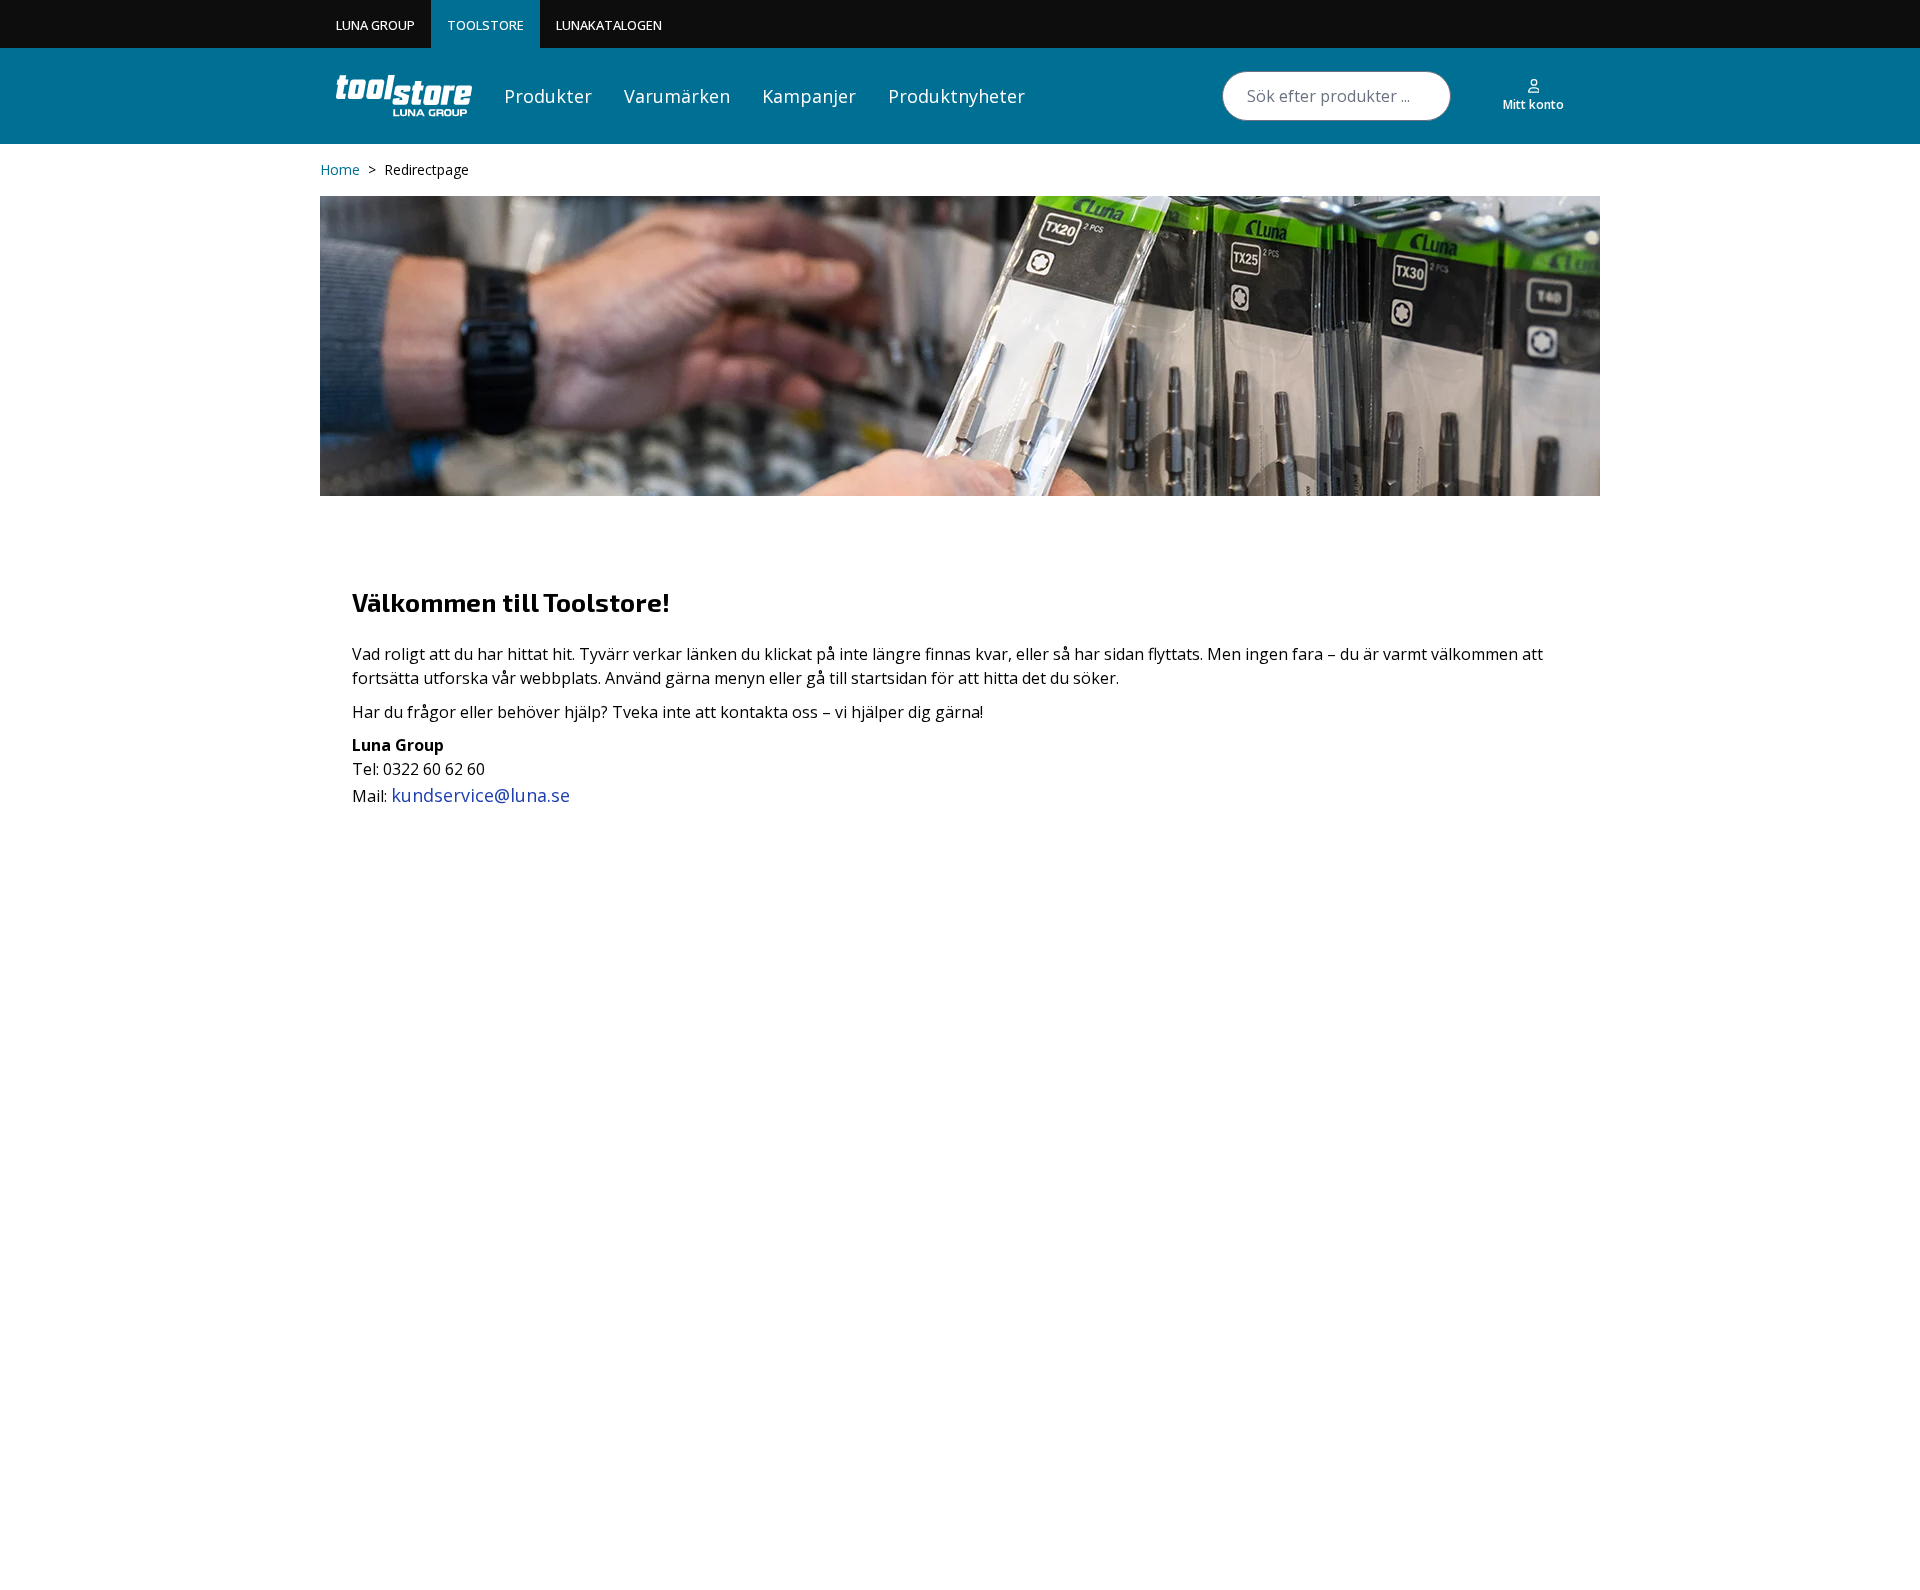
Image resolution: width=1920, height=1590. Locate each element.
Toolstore (485, 25)
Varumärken (677, 96)
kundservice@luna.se (480, 795)
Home (340, 169)
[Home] (404, 95)
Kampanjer (809, 96)
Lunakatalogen (609, 25)
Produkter (548, 96)
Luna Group (375, 25)
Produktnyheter (956, 96)
